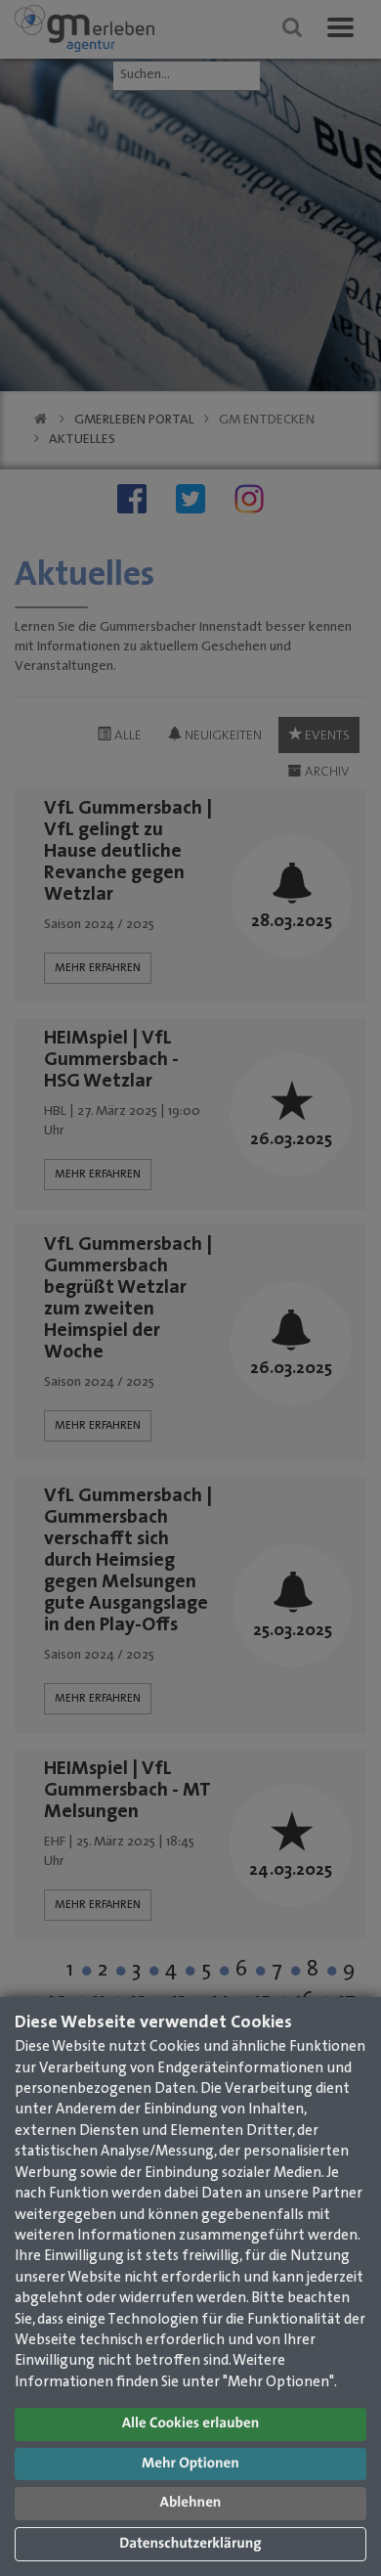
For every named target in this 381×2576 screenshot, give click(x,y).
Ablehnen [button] (191, 2503)
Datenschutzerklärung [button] (190, 2544)
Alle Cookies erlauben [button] (191, 2424)
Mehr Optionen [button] (190, 2464)
